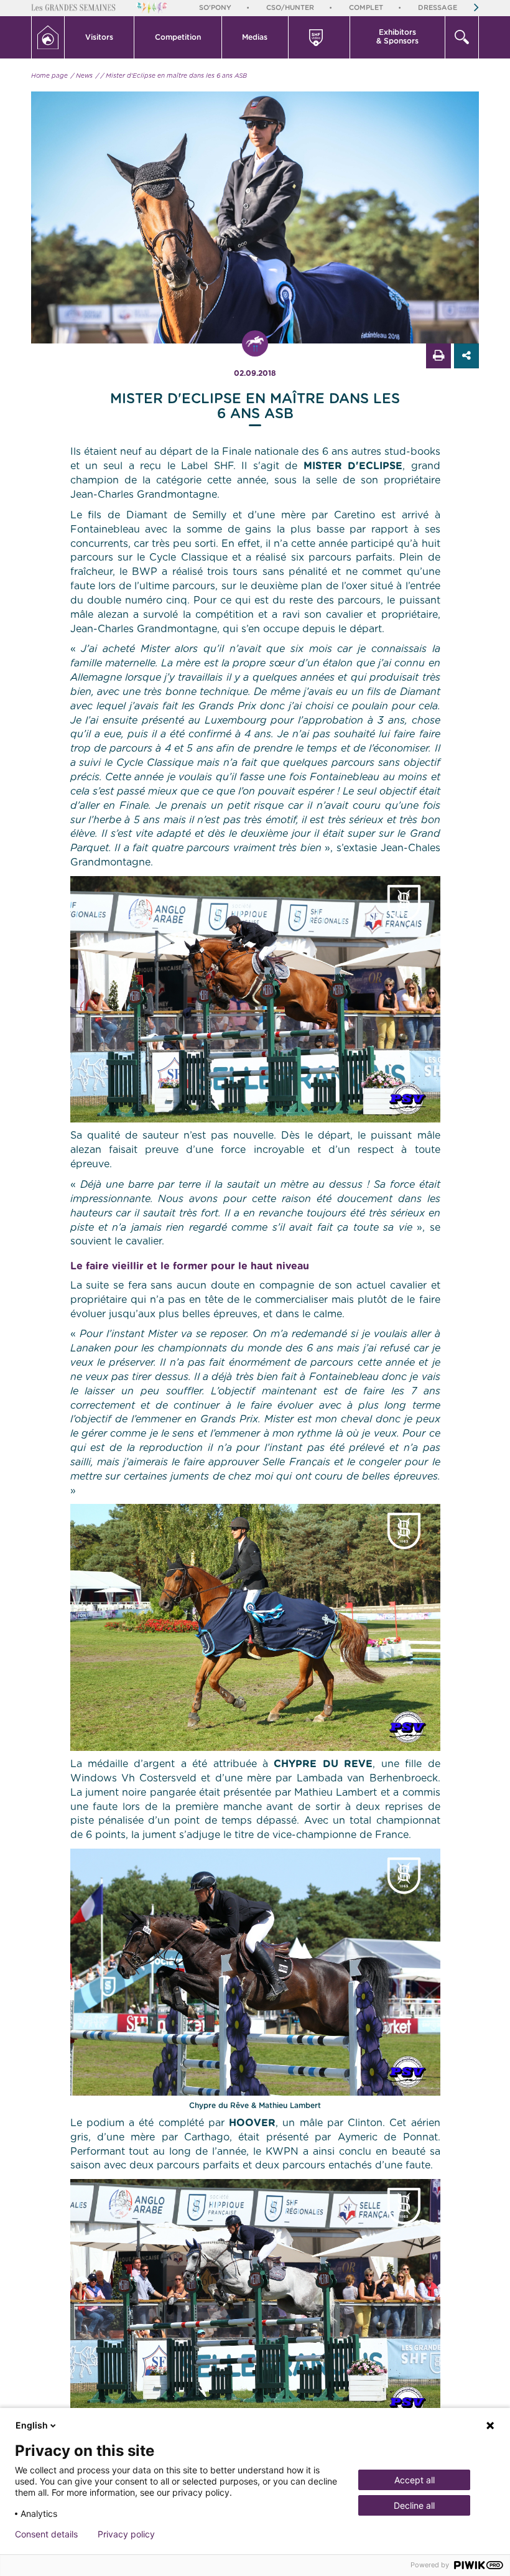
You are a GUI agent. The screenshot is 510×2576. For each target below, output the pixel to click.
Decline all (414, 2505)
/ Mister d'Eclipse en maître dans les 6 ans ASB (174, 76)
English (32, 2425)
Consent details (46, 2534)
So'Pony (215, 8)
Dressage (438, 8)
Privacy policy (126, 2534)
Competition (178, 37)
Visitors (99, 37)
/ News (82, 76)
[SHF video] (319, 37)
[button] (100, 37)
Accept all (415, 2480)
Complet (366, 8)
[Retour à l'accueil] (48, 37)
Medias (255, 37)
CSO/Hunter (290, 8)
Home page (49, 76)
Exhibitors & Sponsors (397, 37)
